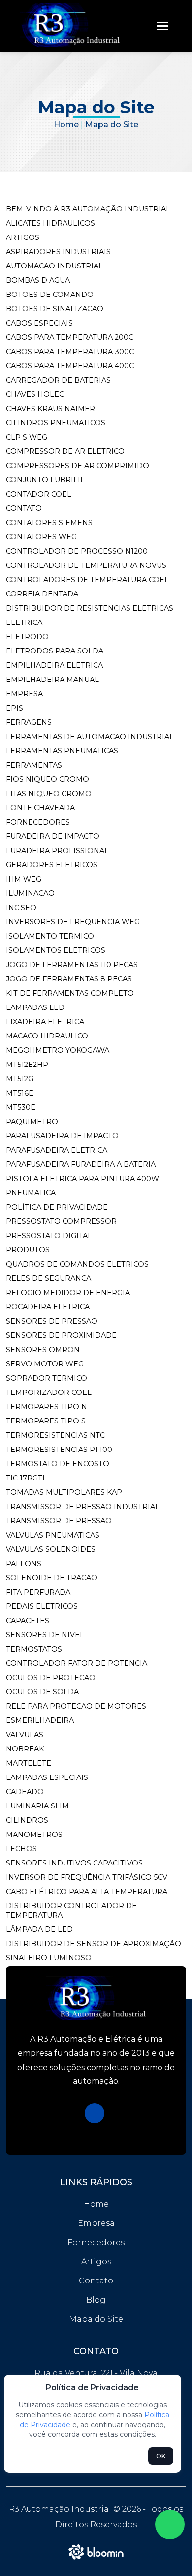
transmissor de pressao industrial (83, 1507)
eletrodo (27, 637)
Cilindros (27, 1820)
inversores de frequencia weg (73, 922)
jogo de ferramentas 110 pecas (72, 965)
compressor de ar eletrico (65, 451)
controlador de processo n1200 (77, 551)
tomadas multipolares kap (64, 1492)
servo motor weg (45, 1364)
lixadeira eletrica (45, 1022)
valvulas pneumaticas (53, 1535)
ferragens (29, 722)
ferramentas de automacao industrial (90, 737)
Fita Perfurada (38, 1592)
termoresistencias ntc (55, 1435)
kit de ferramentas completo (70, 993)
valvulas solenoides (51, 1549)
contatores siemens (49, 523)
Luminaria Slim (37, 1806)
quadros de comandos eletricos (77, 1264)
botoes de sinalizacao (55, 309)
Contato (96, 2281)
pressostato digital (49, 1236)
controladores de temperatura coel (87, 580)
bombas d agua (38, 280)
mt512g (20, 1079)
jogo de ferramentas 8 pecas (69, 979)
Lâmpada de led (39, 1929)
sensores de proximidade (61, 1335)
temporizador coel (49, 1392)
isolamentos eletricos (56, 950)
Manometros (34, 1835)
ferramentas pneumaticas (62, 751)
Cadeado (25, 1792)
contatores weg (41, 537)
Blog (96, 2300)
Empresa (96, 2223)
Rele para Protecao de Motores (76, 1706)
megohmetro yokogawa (58, 1050)
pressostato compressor (61, 1221)
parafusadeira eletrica (57, 1150)
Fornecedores (96, 2242)
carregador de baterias (58, 380)
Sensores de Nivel (45, 1635)
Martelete (29, 1763)
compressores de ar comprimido (78, 466)
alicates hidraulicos (50, 223)
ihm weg (24, 879)
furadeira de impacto (53, 836)
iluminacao (30, 893)
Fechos (21, 1849)
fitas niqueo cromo (49, 794)
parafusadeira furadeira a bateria (81, 1164)
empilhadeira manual (52, 680)
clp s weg (27, 437)
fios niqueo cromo (48, 779)
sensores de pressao (52, 1321)
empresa (24, 694)
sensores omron (43, 1350)
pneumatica (31, 1193)
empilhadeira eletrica (54, 665)
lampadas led (35, 1007)
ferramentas (34, 765)
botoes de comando (50, 295)
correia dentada (42, 594)
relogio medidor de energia (68, 1293)
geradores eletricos (52, 865)
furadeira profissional (57, 851)
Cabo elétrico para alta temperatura (87, 1892)
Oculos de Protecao (51, 1678)
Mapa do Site (96, 2319)
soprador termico (47, 1378)
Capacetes (28, 1621)
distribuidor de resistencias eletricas (90, 608)
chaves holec (35, 394)
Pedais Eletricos (42, 1606)
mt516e (20, 1093)
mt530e (21, 1107)
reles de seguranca (48, 1278)
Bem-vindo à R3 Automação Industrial (88, 209)
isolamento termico (50, 936)
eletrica (24, 622)
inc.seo (21, 908)
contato (24, 508)
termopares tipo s (46, 1421)
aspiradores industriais (58, 252)
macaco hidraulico (47, 1036)
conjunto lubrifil (45, 480)
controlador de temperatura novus (86, 565)
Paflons (24, 1564)
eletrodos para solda (55, 651)
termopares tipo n (47, 1407)
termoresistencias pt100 (59, 1450)
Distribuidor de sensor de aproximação (94, 1944)
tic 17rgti (25, 1478)
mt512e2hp (27, 1065)
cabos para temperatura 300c (70, 352)
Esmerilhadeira (40, 1720)
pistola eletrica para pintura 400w (82, 1179)
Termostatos (34, 1649)
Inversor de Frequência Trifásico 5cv (87, 1877)
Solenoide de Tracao (52, 1578)
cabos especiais (39, 323)
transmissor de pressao (59, 1521)
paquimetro (32, 1122)
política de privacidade (57, 1207)
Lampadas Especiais (47, 1777)
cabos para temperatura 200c (70, 337)
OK (161, 2456)
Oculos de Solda (42, 1692)
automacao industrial (54, 266)
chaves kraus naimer (50, 409)
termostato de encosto (58, 1464)
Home (66, 125)
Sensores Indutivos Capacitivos (74, 1863)
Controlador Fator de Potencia (77, 1663)
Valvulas (25, 1735)
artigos (23, 237)
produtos (28, 1250)
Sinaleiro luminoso (49, 1958)
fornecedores (38, 822)
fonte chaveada (40, 808)
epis (15, 708)
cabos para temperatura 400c (70, 366)
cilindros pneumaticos (56, 423)
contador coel (39, 494)
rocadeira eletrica (48, 1307)
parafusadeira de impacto (62, 1136)
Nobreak (25, 1749)
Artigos (96, 2262)
